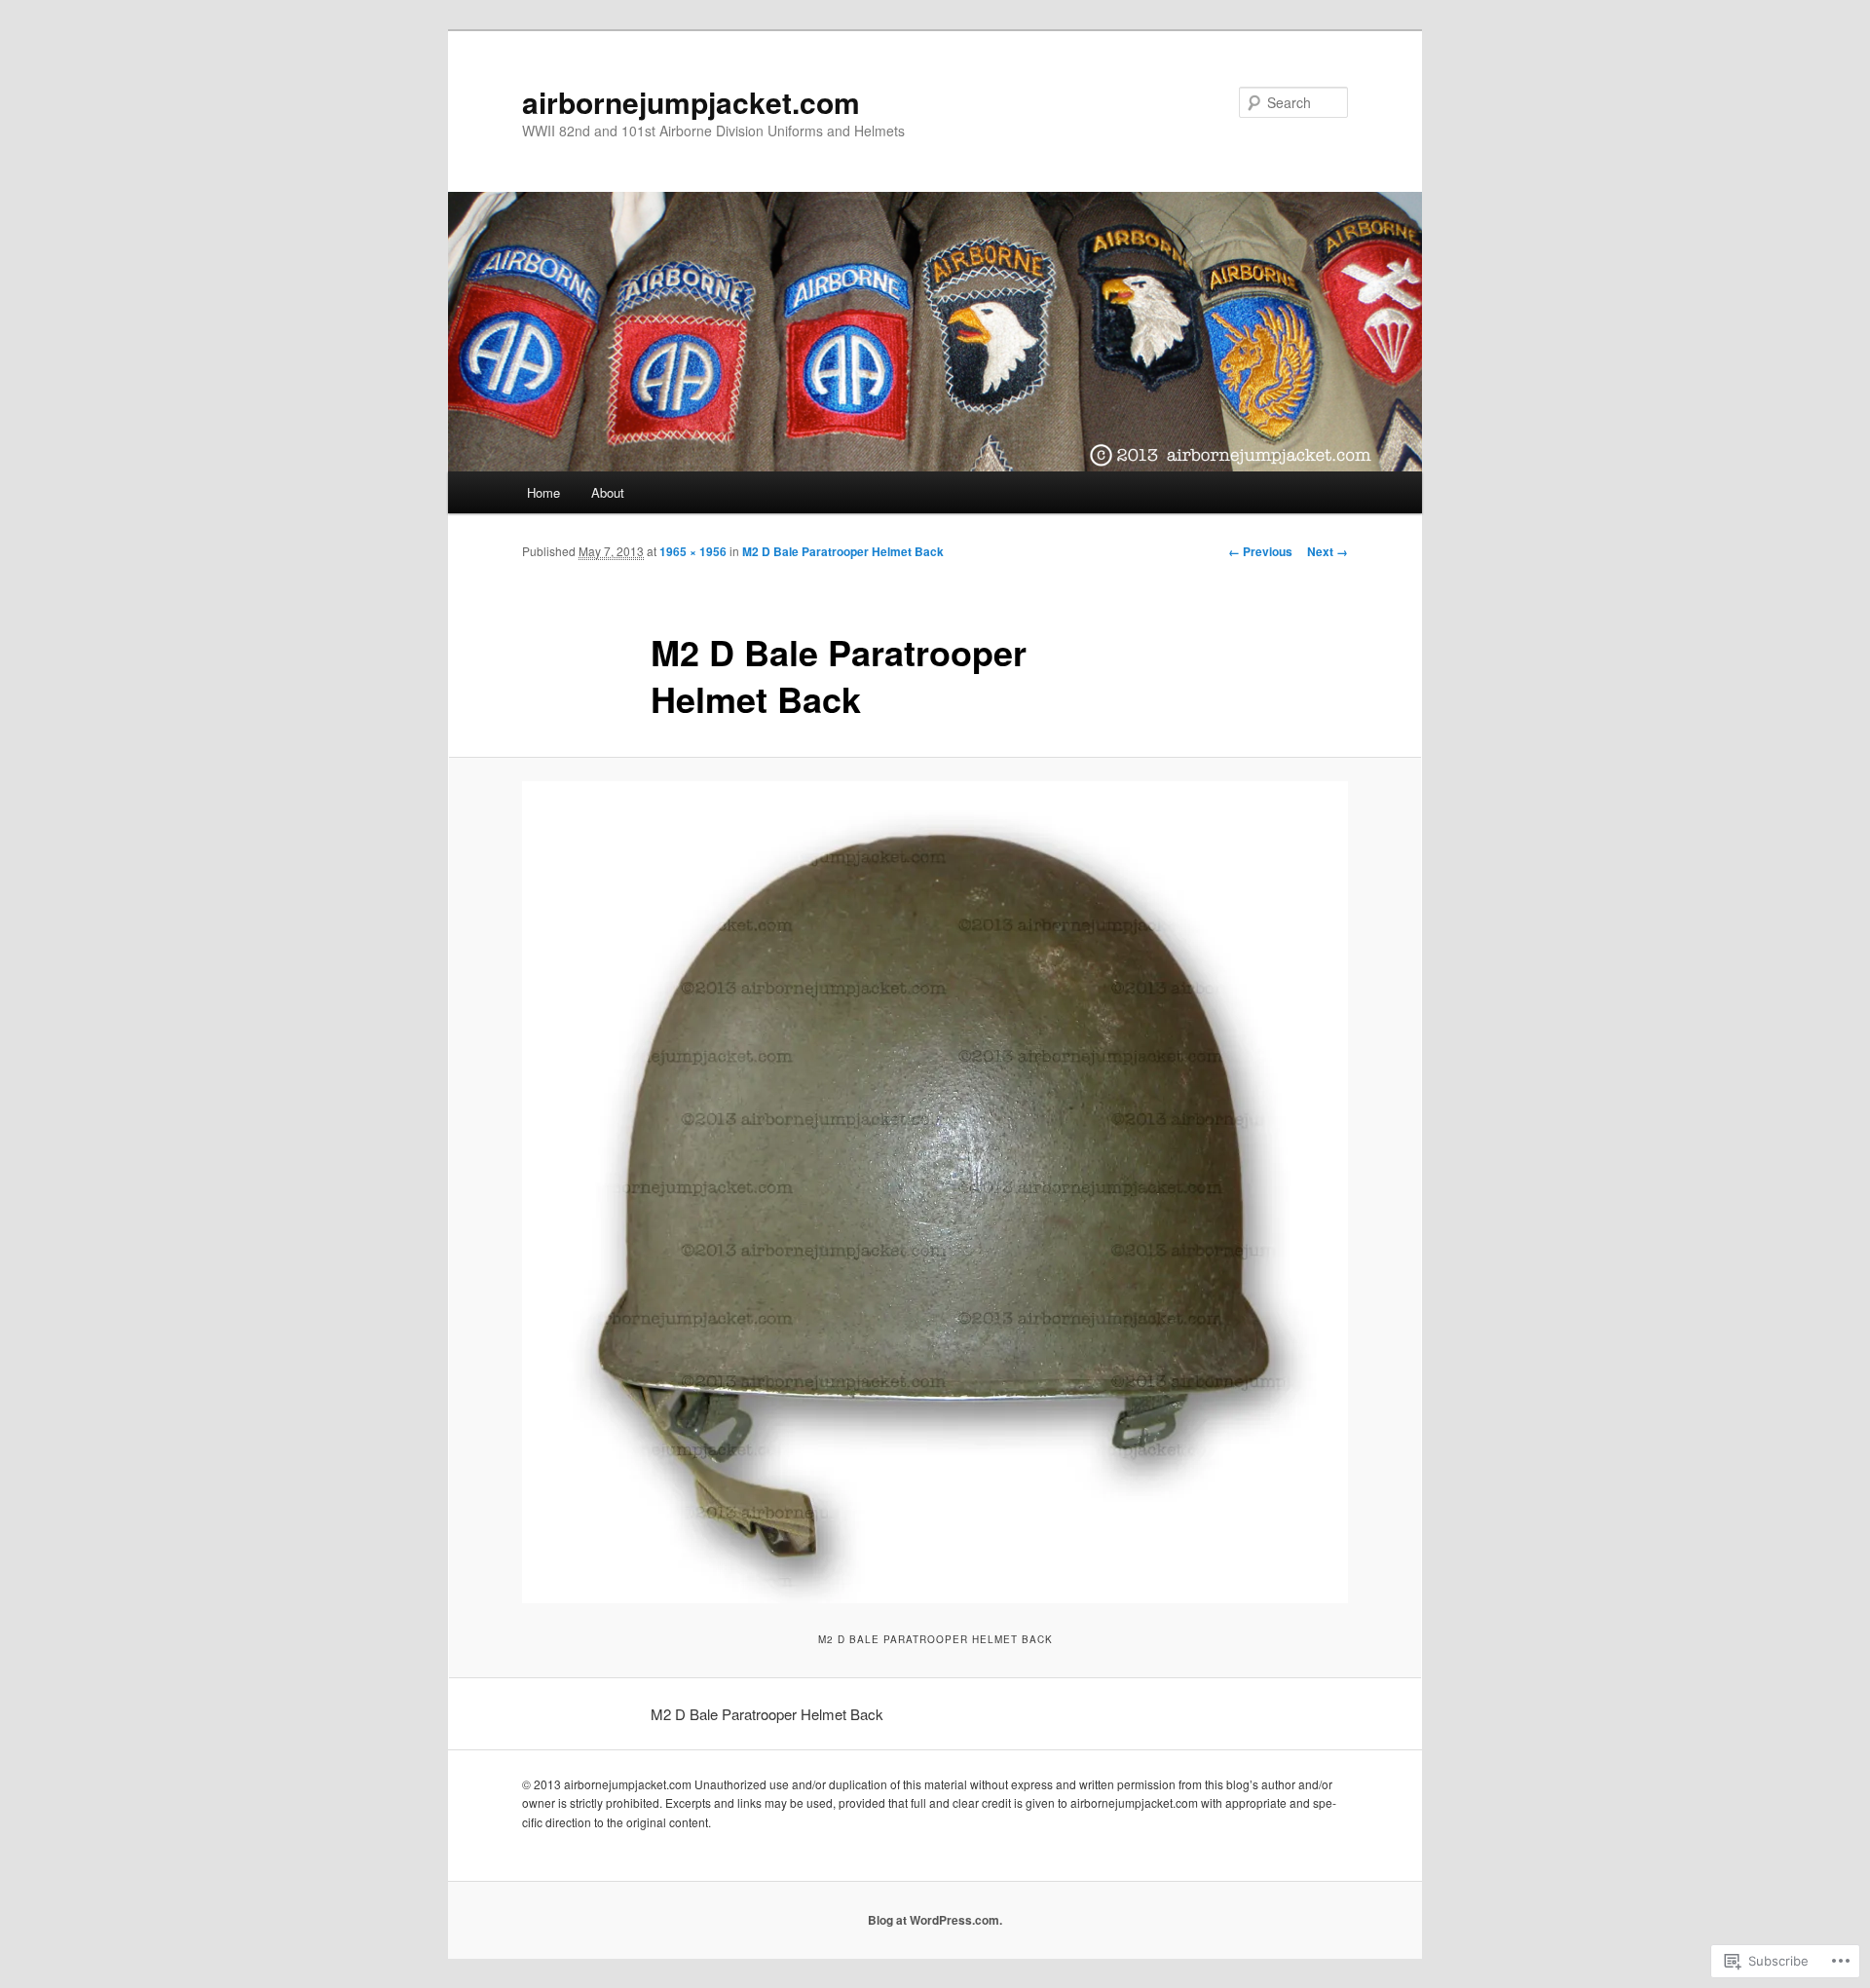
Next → (1328, 551)
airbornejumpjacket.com (691, 102)
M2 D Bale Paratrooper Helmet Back (843, 551)
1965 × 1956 (693, 551)
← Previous (1260, 551)
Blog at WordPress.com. (935, 1920)
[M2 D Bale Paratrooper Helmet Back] (935, 1192)
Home (543, 492)
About (608, 492)
